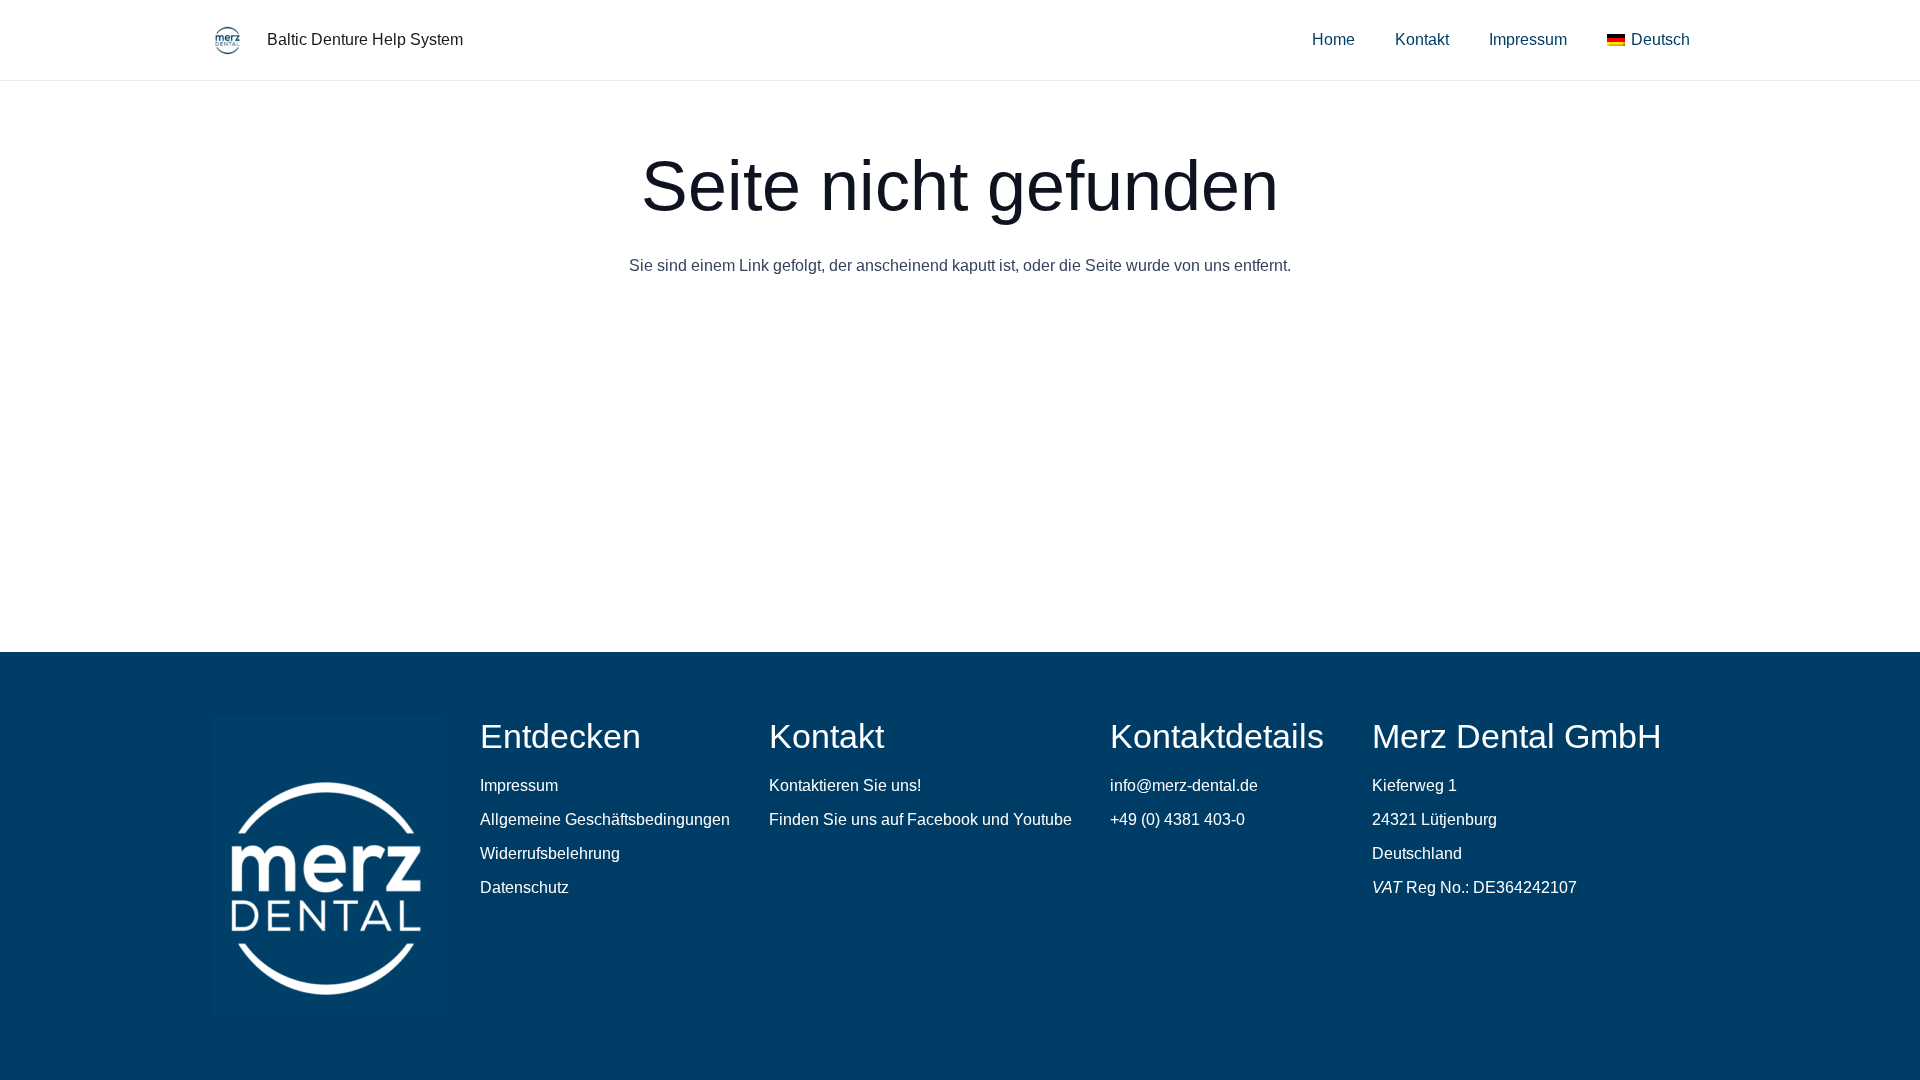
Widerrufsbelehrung (550, 853)
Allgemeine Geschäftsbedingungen (605, 819)
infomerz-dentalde (1184, 785)
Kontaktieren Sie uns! (845, 785)
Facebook (942, 819)
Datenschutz (524, 887)
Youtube (1042, 819)
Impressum (519, 785)
